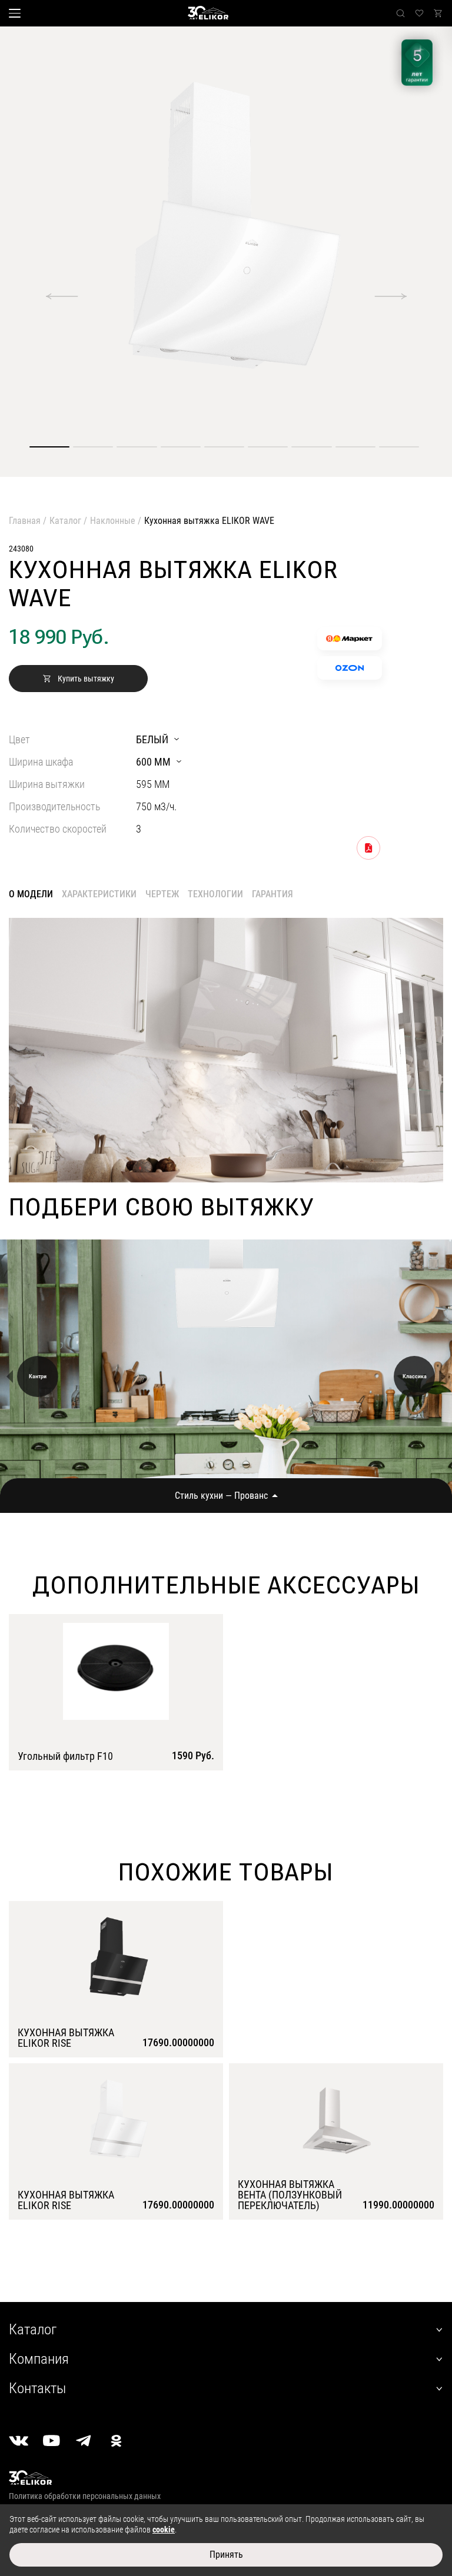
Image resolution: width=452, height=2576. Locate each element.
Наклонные (113, 521)
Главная (25, 521)
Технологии (215, 894)
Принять (226, 2555)
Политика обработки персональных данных (85, 2496)
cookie (164, 2530)
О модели (31, 894)
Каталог (65, 521)
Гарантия (272, 894)
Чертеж (162, 894)
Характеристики (99, 894)
